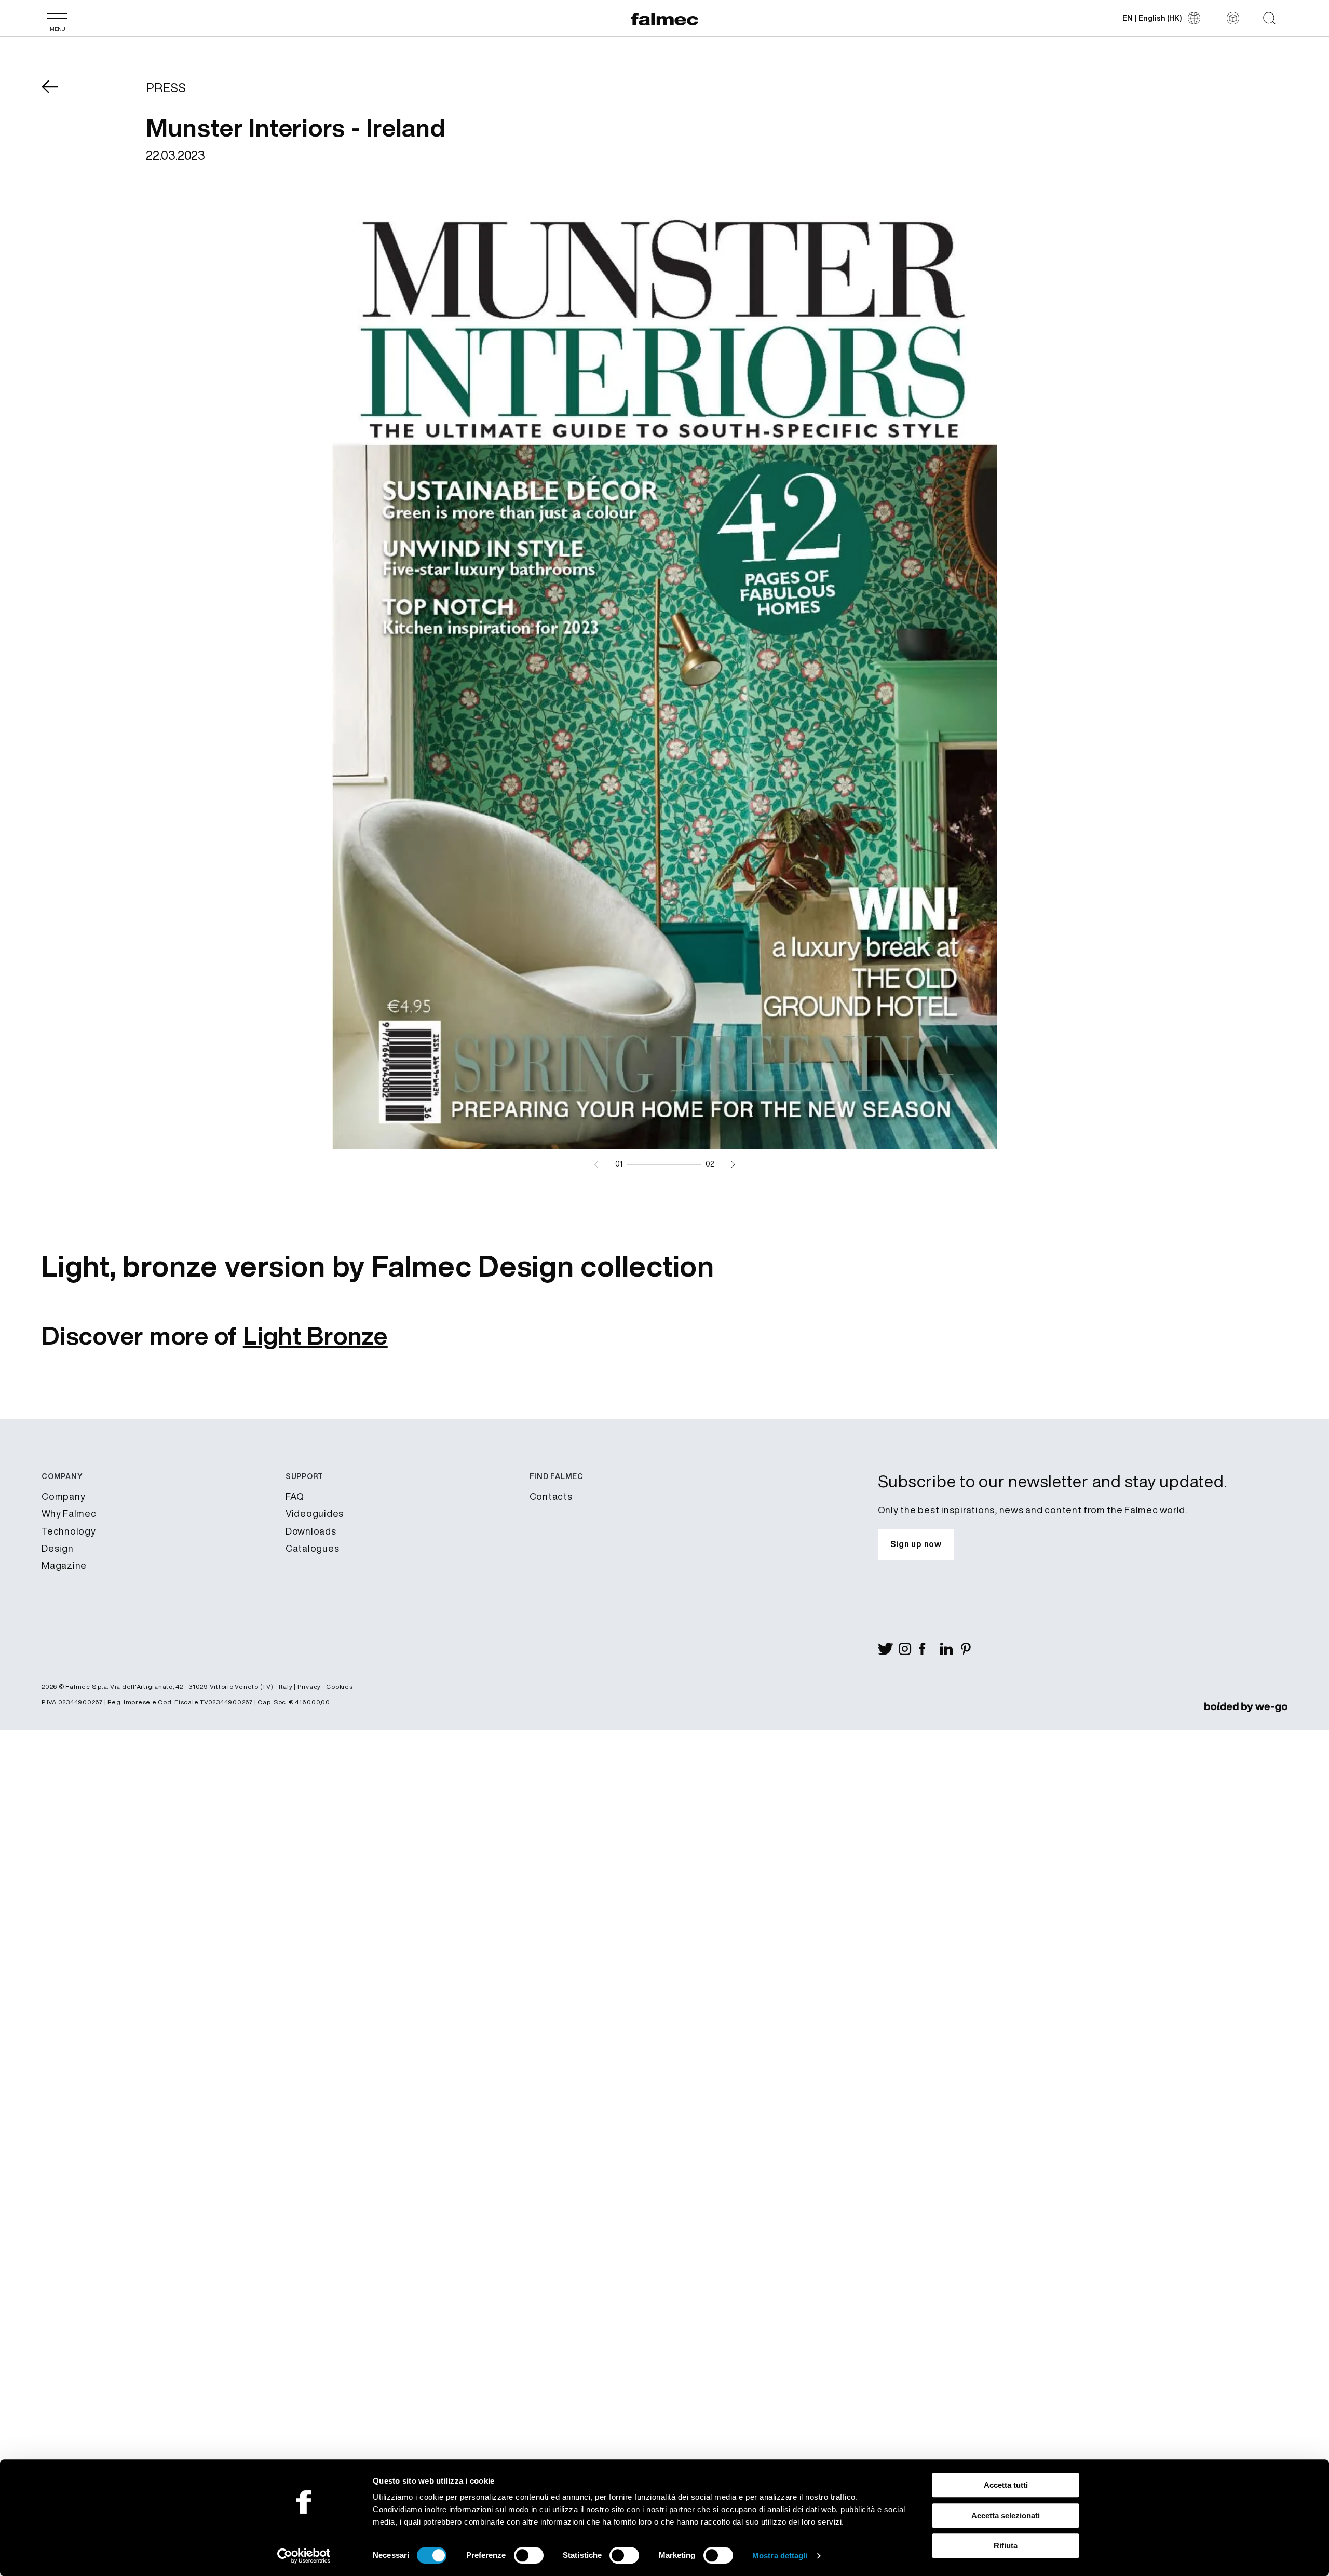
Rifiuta (1006, 2546)
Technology (69, 1531)
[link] (1246, 1706)
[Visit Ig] (909, 1649)
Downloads (311, 1531)
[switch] (529, 2555)
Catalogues (313, 1548)
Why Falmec (69, 1513)
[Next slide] (733, 1164)
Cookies (339, 1686)
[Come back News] (57, 94)
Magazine (64, 1565)
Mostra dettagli (780, 2555)
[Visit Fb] (930, 1649)
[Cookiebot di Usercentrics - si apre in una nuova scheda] (304, 2556)
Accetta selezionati (1006, 2516)
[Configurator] (1233, 18)
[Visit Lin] (951, 1649)
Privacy (309, 1686)
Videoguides (315, 1513)
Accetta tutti (1006, 2485)
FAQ (295, 1496)
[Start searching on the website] (1269, 18)
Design (58, 1548)
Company (63, 1496)
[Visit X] (888, 1649)
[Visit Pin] (971, 1649)
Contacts (551, 1496)
